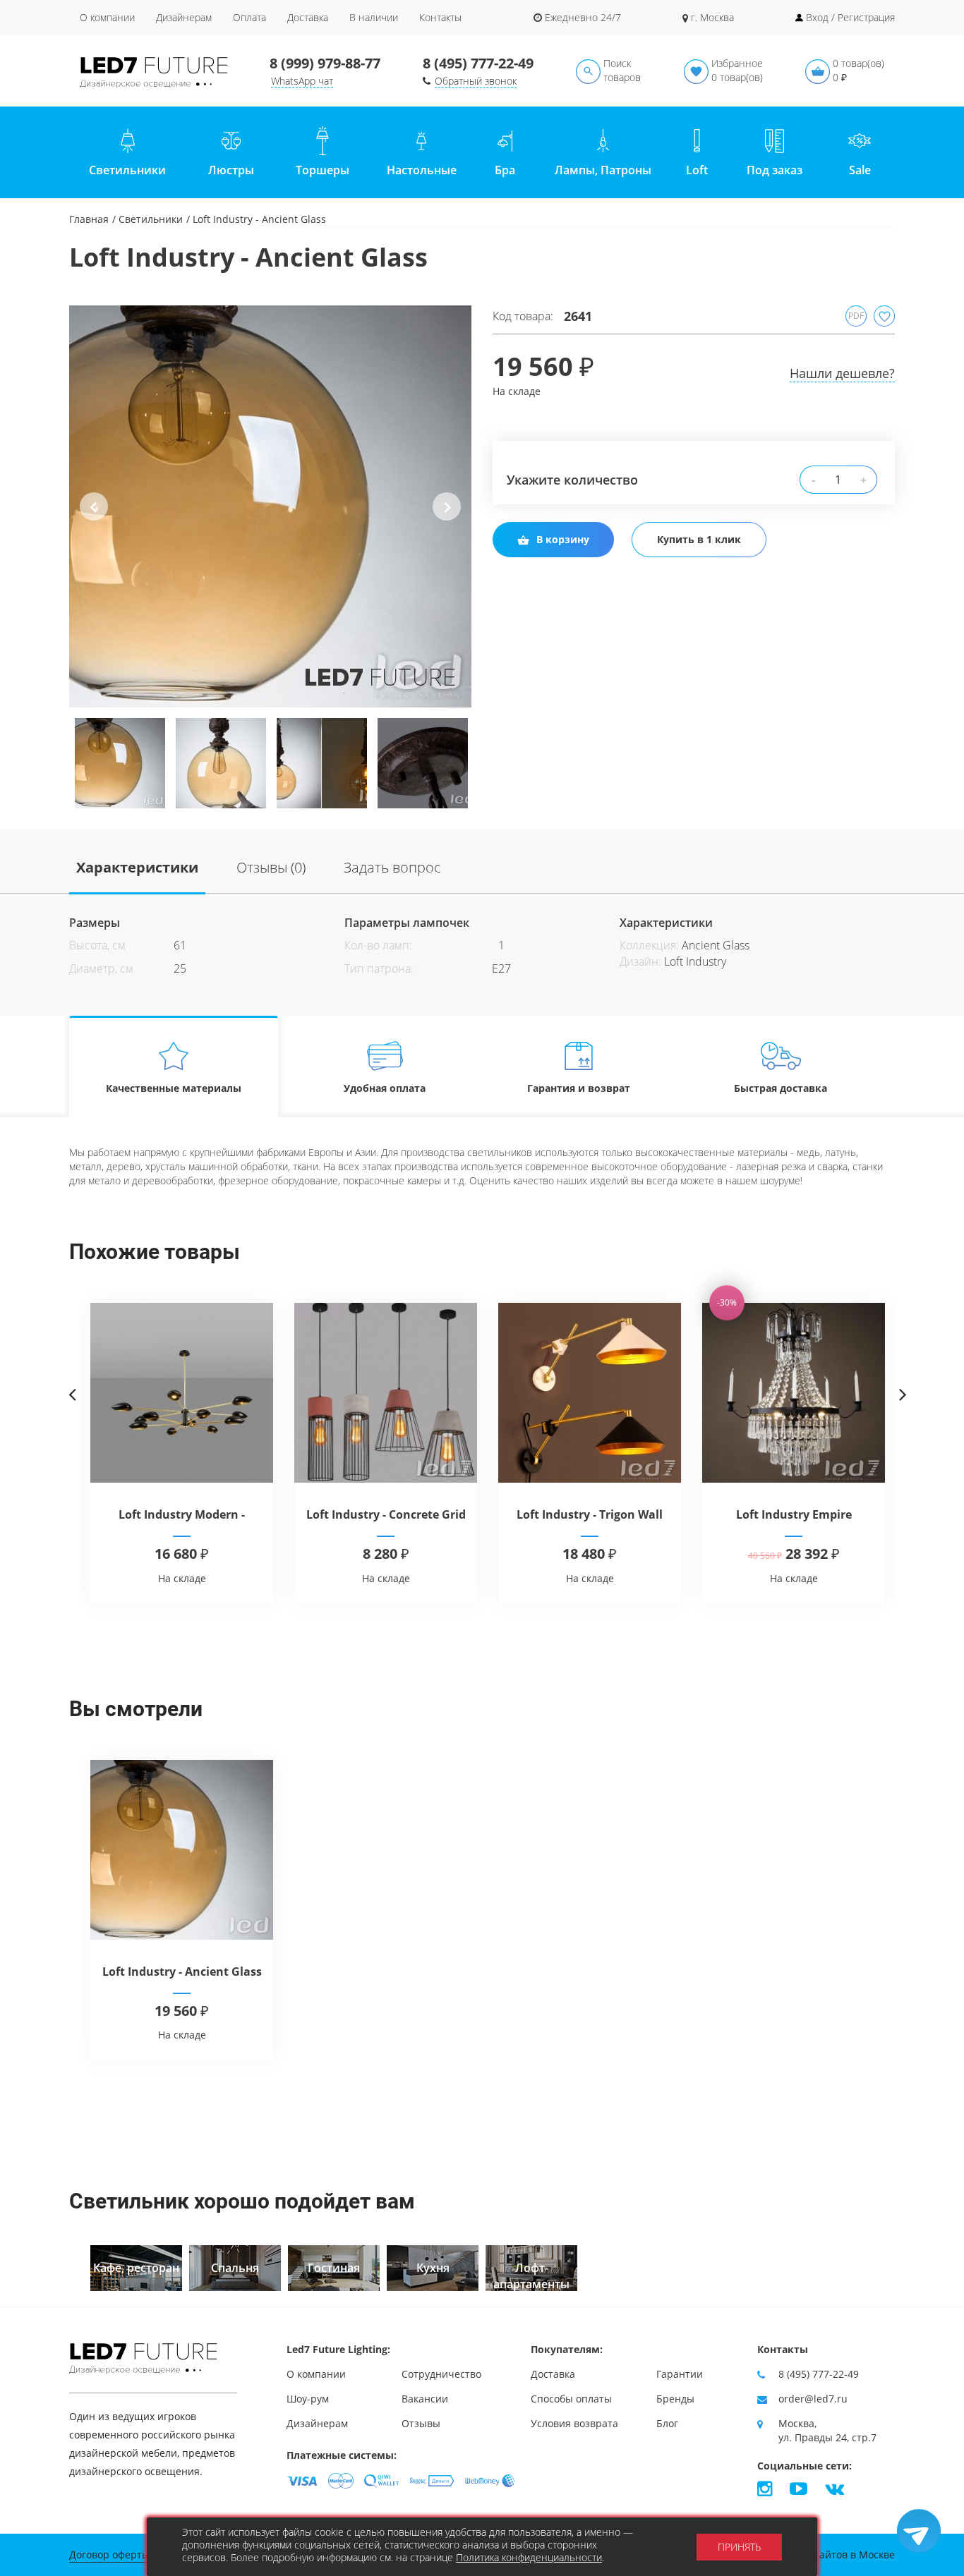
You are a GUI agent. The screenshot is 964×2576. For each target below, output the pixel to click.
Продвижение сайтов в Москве (819, 2554)
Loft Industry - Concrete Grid (386, 1514)
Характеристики (137, 867)
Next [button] (447, 518)
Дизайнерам (184, 17)
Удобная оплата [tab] (385, 1088)
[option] (270, 506)
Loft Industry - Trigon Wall (590, 1514)
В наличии (374, 17)
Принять (739, 2547)
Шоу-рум (308, 2399)
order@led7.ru (813, 2399)
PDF (856, 316)
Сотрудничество (441, 2374)
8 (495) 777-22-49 (478, 63)
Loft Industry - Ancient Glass (182, 1972)
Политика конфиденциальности (529, 2557)
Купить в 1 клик (699, 539)
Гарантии (680, 2374)
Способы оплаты (571, 2399)
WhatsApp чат (302, 81)
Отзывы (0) (271, 867)
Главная (89, 219)
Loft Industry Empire (794, 1514)
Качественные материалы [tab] (174, 1088)
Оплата (249, 17)
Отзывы (421, 2423)
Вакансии (425, 2399)
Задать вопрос (392, 867)
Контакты (440, 17)
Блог (667, 2423)
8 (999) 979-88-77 (325, 63)
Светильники (151, 219)
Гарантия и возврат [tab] (579, 1088)
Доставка (308, 17)
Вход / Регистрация (850, 17)
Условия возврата (574, 2423)
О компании (107, 17)
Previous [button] (94, 518)
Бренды (675, 2399)
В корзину (563, 539)
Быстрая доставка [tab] (781, 1088)
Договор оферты (109, 2554)
